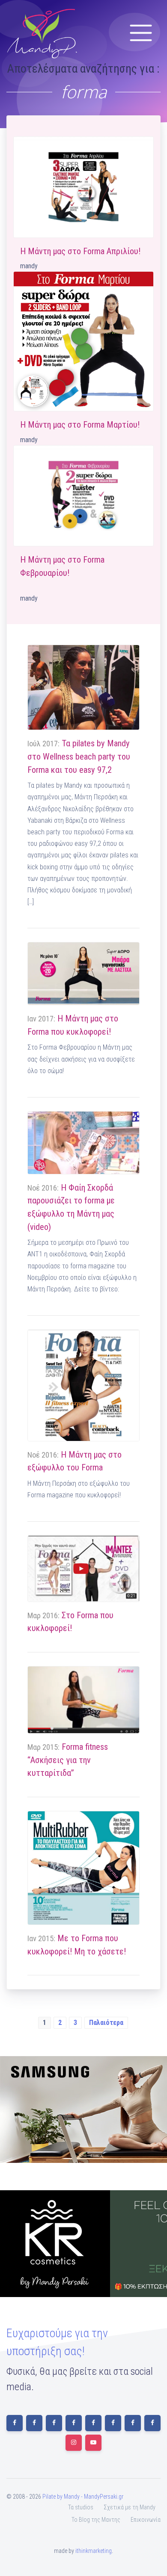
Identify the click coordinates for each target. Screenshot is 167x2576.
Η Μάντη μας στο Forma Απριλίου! (80, 251)
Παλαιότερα (106, 2023)
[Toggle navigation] (141, 33)
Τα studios (81, 2507)
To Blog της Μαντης (96, 2520)
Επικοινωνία (146, 2520)
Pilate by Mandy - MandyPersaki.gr (83, 2497)
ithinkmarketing (94, 2551)
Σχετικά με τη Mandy (130, 2507)
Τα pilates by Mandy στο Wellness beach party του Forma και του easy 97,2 (79, 756)
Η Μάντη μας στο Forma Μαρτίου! (80, 425)
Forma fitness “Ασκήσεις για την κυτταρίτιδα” (68, 1760)
